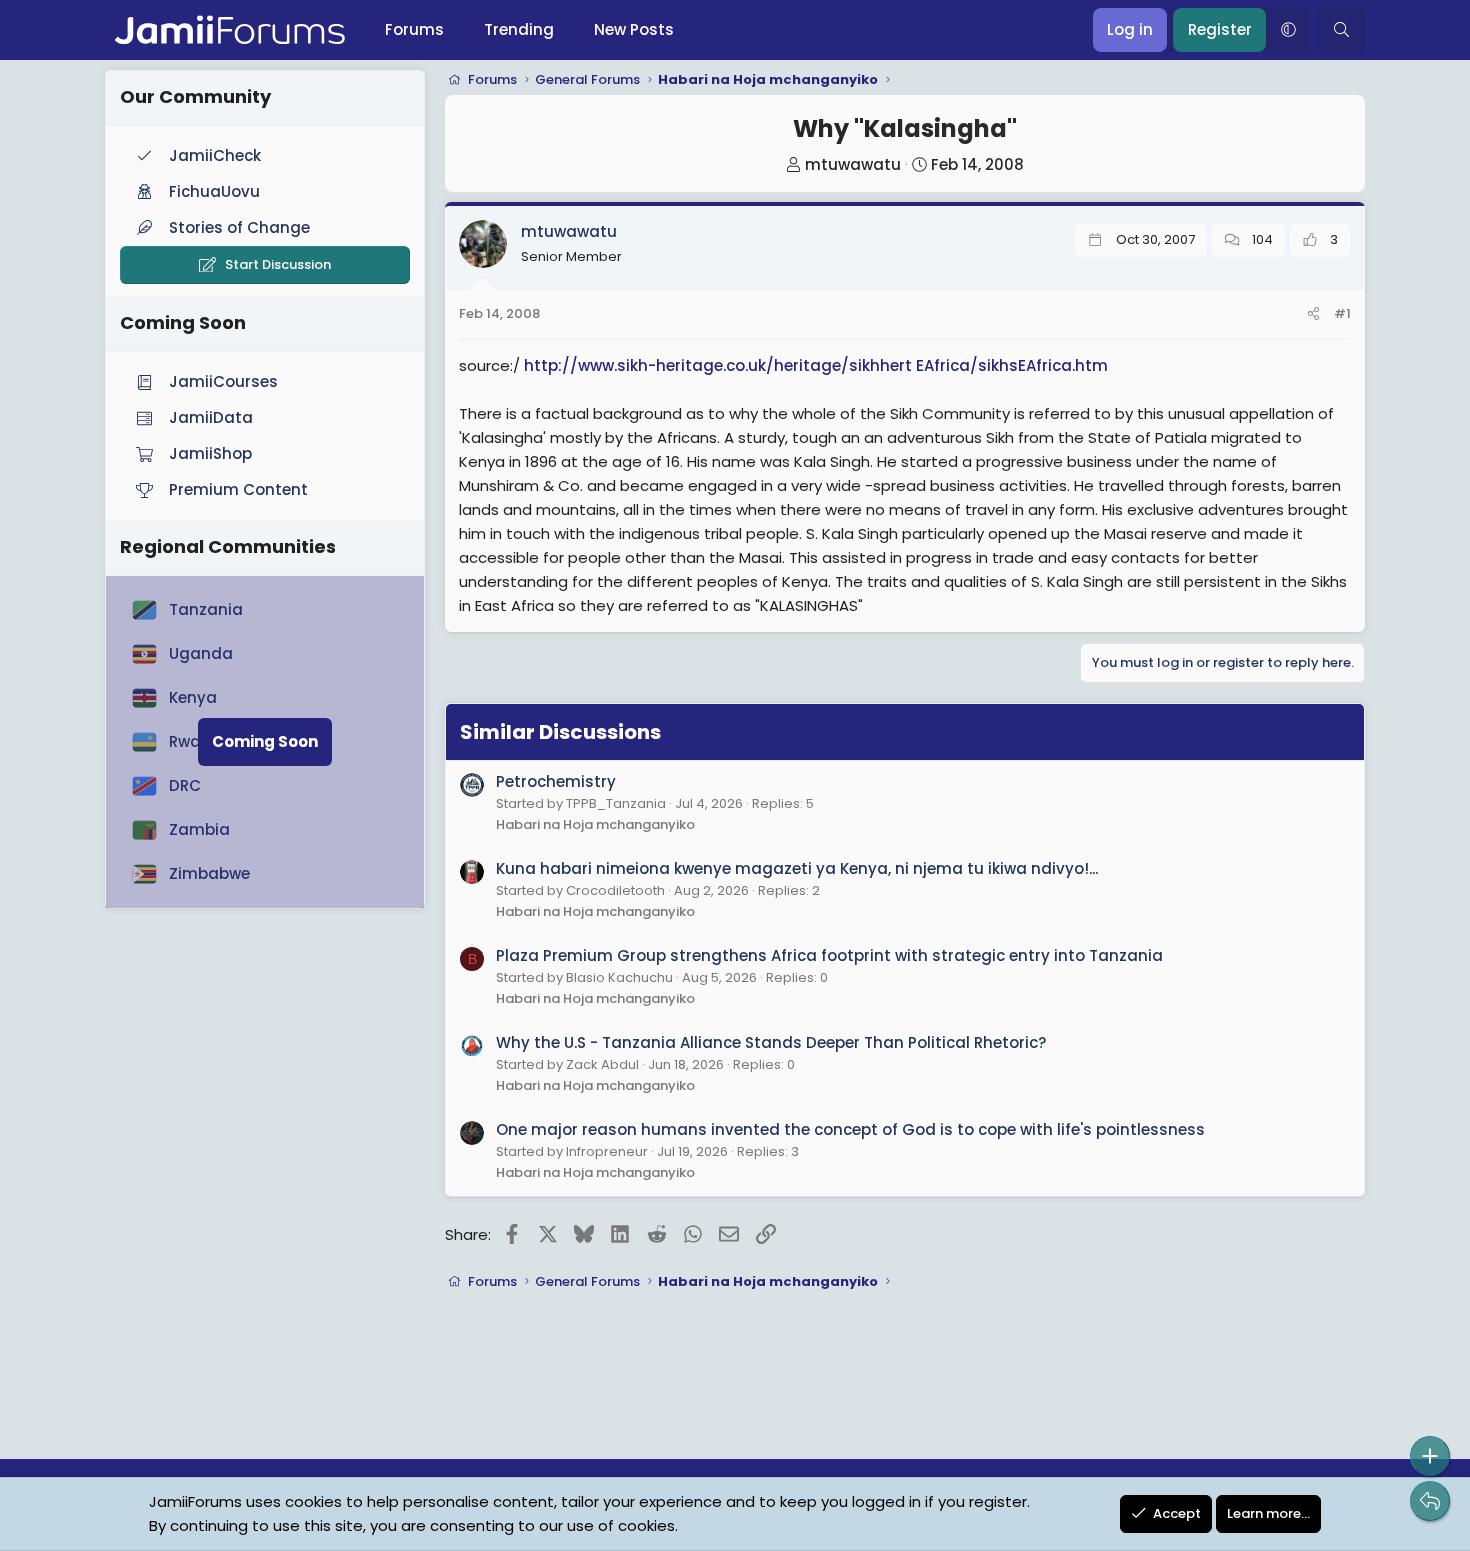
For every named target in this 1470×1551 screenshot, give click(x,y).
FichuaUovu (214, 191)
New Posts (634, 29)
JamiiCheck (215, 155)
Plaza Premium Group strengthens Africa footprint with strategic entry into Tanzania (829, 955)
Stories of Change (239, 227)
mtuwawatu (853, 164)
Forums (414, 29)
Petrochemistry (556, 781)
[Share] (1313, 314)
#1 (1342, 313)
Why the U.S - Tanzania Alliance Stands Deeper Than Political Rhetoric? (771, 1042)
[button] (1288, 30)
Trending (519, 29)
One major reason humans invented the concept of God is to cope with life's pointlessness (850, 1129)
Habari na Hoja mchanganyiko (595, 824)
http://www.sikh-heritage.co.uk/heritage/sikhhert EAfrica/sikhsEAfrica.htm (816, 365)
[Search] (1341, 30)
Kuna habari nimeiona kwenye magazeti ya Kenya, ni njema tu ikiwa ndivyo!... (797, 868)
